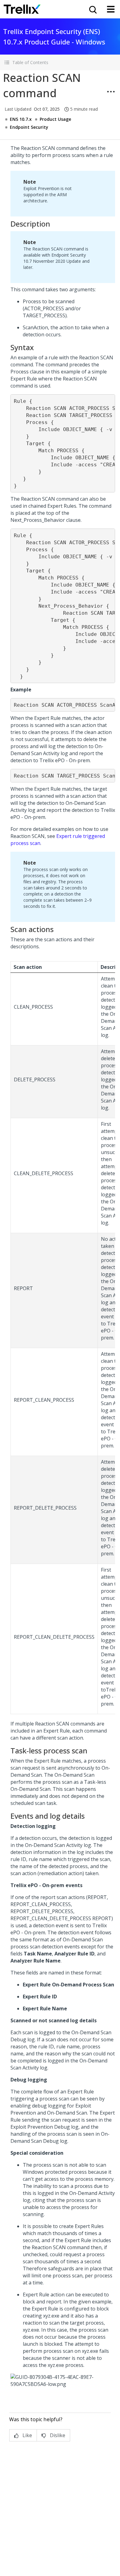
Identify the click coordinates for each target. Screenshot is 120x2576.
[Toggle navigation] (111, 9)
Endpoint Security (29, 127)
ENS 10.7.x (21, 119)
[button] (60, 62)
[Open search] (92, 9)
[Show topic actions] (111, 92)
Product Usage (55, 119)
